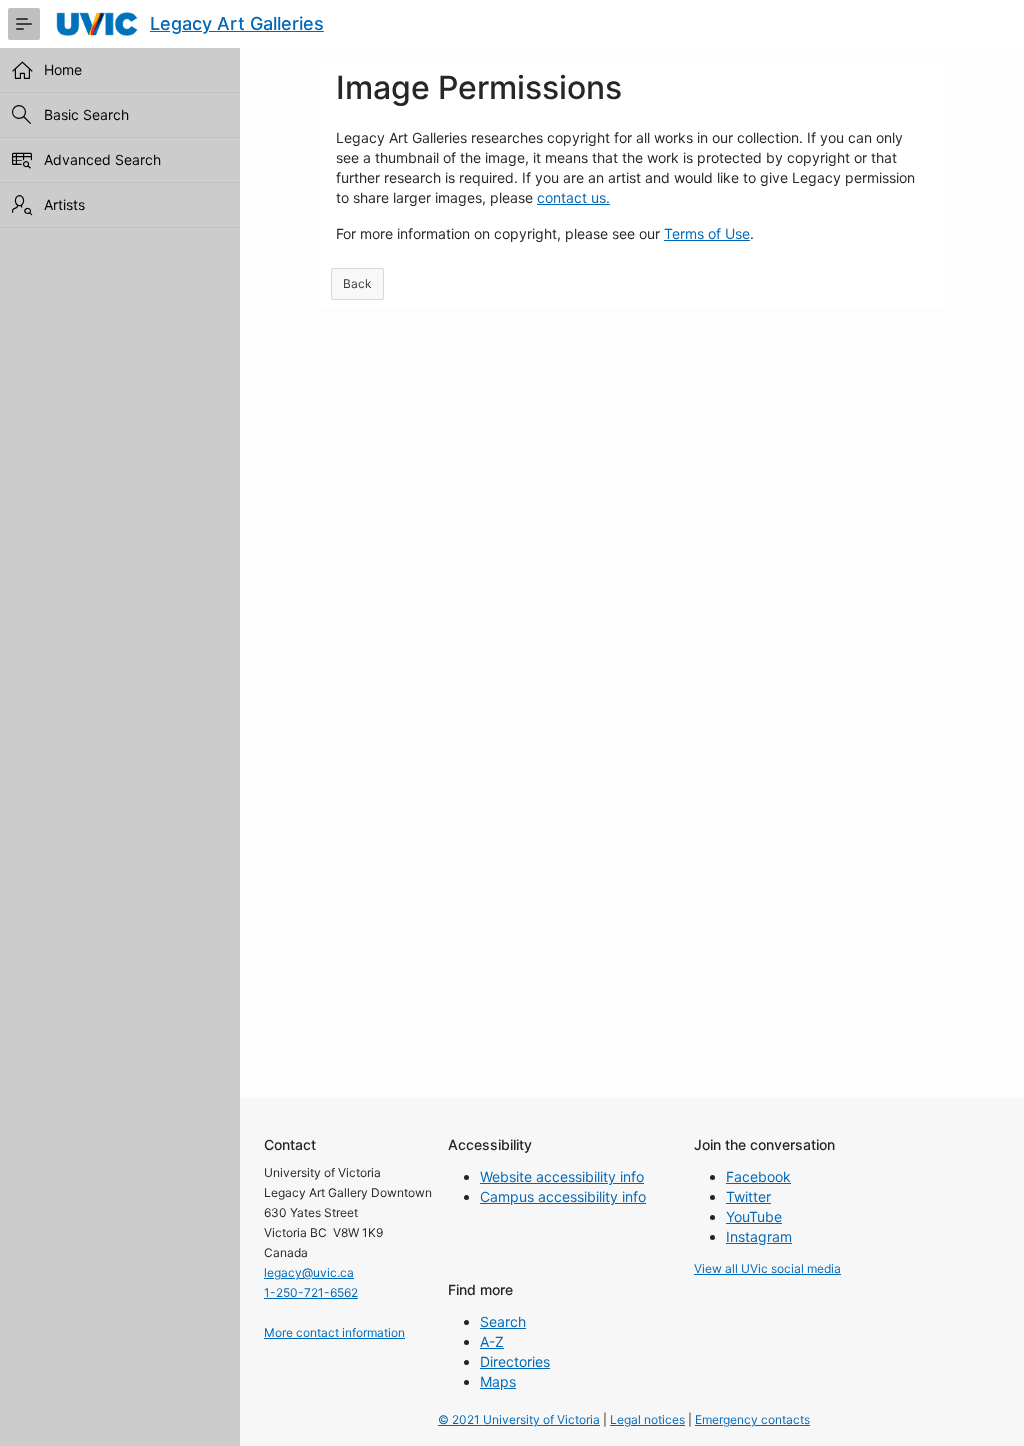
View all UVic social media (767, 1268)
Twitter (748, 1196)
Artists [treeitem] (64, 204)
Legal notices (647, 1419)
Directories (515, 1361)
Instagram (759, 1236)
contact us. (573, 197)
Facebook (758, 1176)
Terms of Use (707, 233)
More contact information (334, 1332)
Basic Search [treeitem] (86, 114)
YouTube (754, 1216)
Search (503, 1321)
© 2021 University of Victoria (519, 1419)
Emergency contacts (752, 1419)
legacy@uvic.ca (309, 1272)
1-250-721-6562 (311, 1292)
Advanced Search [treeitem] (102, 159)
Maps (498, 1381)
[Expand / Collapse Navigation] (24, 24)
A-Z (492, 1341)
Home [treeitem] (63, 69)
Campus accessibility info (563, 1196)
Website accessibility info (562, 1176)
